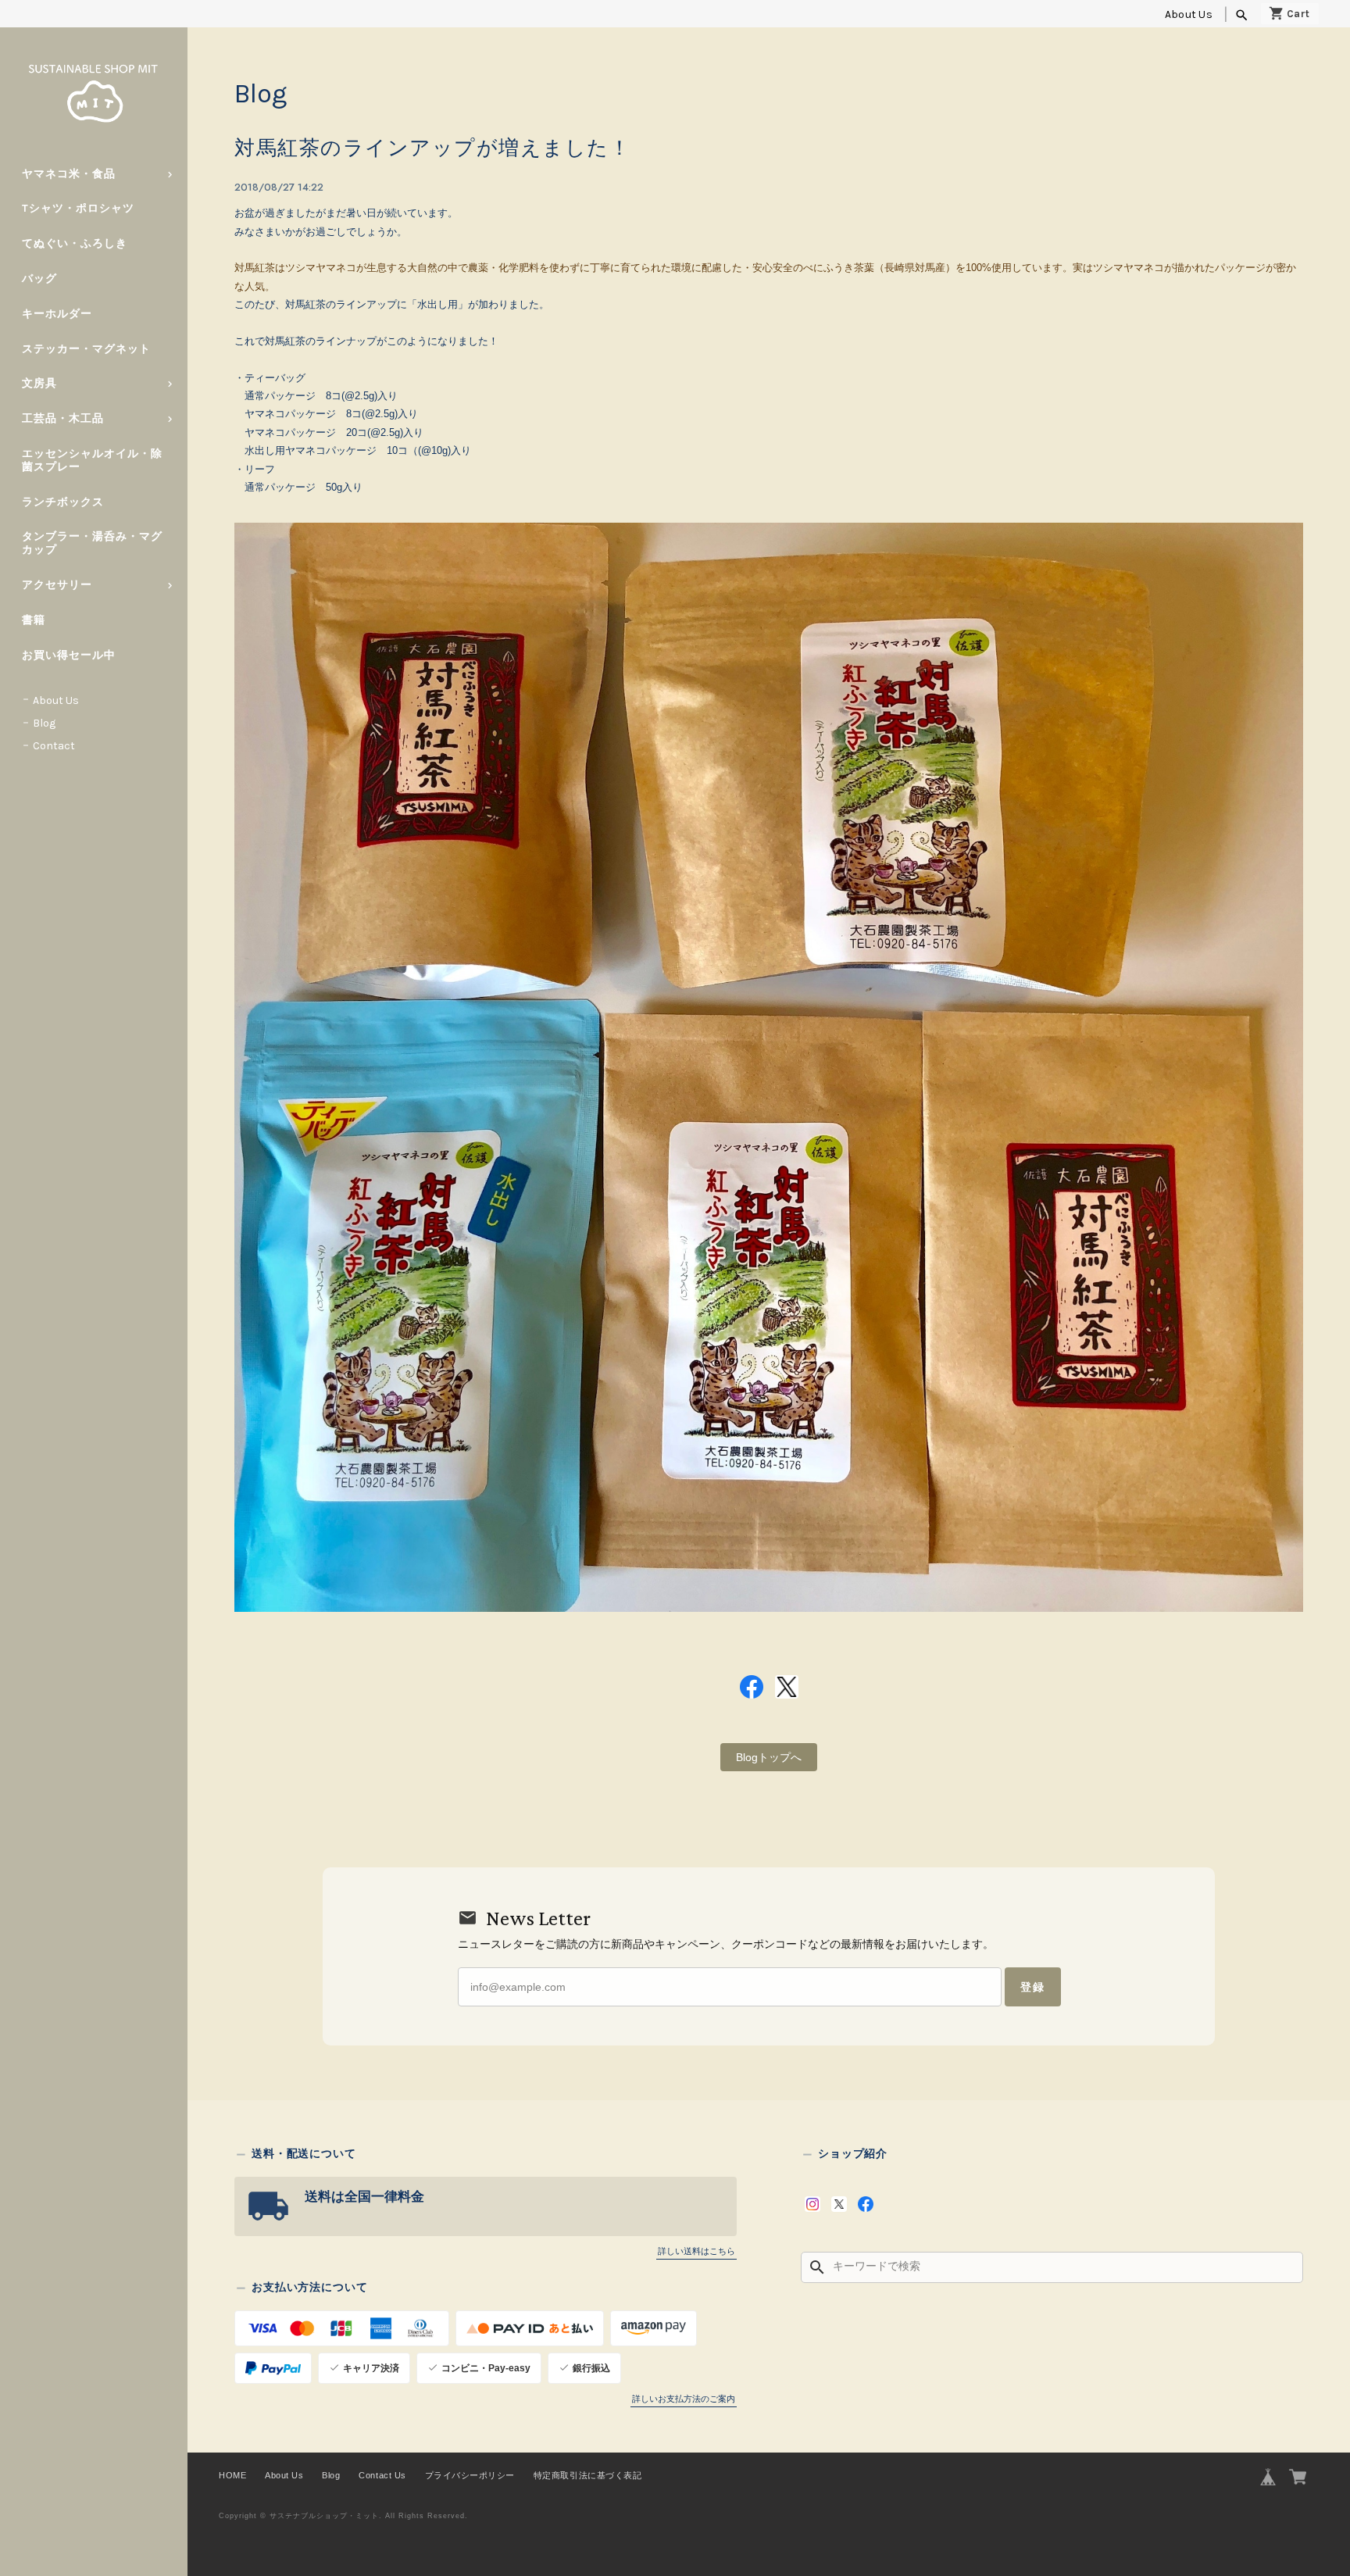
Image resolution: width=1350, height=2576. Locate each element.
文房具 (39, 383)
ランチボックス (63, 502)
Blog (44, 723)
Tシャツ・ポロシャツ (78, 208)
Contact (54, 746)
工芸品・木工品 (63, 418)
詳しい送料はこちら (696, 2251)
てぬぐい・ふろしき (75, 243)
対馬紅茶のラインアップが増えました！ (432, 148)
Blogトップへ (769, 1757)
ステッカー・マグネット (86, 349)
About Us (1189, 14)
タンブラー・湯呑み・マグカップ (92, 543)
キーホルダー (57, 314)
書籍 (34, 620)
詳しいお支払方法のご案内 (684, 2399)
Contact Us (382, 2475)
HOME (232, 2475)
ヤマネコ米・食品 (69, 174)
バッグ (39, 279)
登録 (1033, 1987)
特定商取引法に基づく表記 (587, 2475)
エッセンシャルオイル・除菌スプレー (92, 460)
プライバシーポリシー (470, 2475)
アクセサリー (57, 585)
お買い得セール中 (69, 655)
